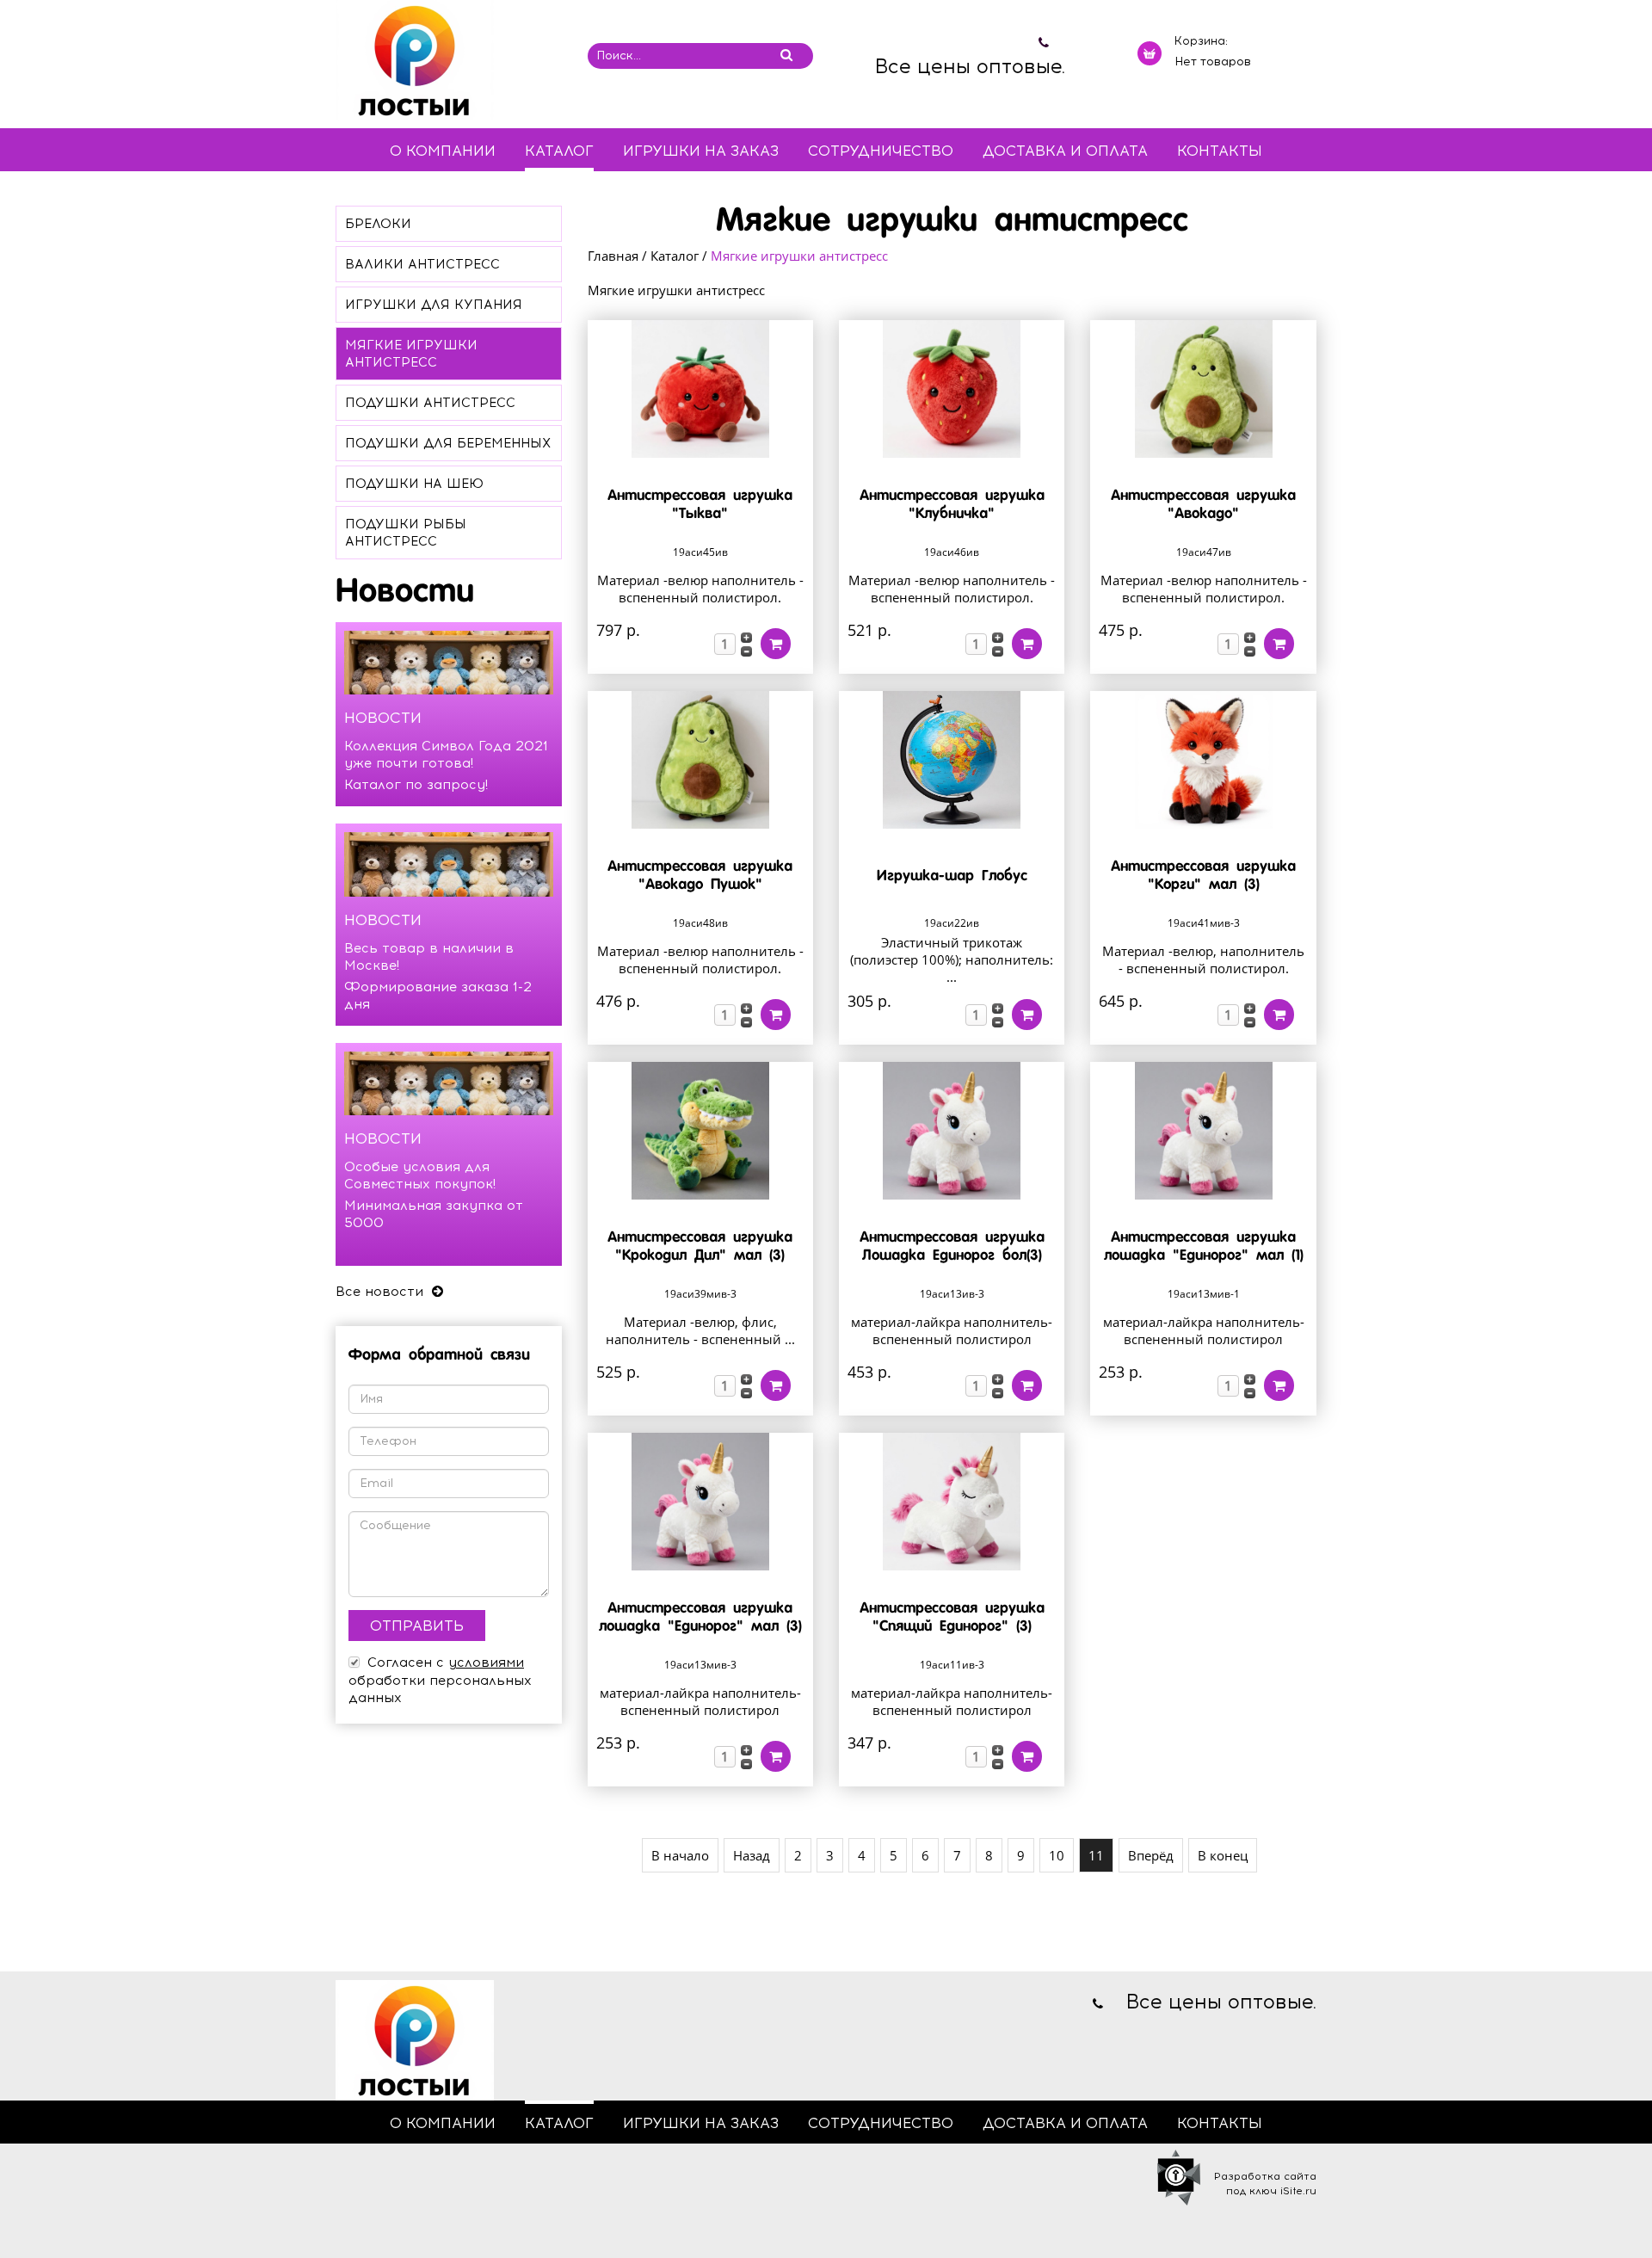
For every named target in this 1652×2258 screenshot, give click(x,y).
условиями (486, 1663)
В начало (680, 1855)
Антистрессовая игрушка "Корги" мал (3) (1203, 876)
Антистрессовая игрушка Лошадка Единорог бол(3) (952, 1247)
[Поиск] (786, 55)
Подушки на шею (414, 484)
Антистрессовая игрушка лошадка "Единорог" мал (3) (700, 1618)
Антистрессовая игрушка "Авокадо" (1203, 505)
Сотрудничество (881, 151)
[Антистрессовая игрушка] (700, 389)
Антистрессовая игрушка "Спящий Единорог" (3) (952, 1618)
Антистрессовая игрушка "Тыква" (700, 505)
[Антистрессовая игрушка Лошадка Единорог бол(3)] (952, 1131)
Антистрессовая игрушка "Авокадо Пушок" (700, 876)
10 (1057, 1855)
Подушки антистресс (430, 403)
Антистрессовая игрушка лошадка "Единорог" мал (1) (1204, 1247)
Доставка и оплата (1065, 151)
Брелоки (378, 224)
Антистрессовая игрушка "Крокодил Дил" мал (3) (700, 1247)
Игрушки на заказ (701, 151)
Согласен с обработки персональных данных (440, 1680)
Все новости (382, 1292)
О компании (443, 151)
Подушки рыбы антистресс (406, 533)
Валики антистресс (422, 264)
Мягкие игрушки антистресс (411, 354)
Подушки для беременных (448, 443)
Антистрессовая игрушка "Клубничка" (952, 505)
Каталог (559, 151)
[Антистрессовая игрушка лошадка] (1203, 1131)
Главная (613, 256)
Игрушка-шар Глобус (952, 876)
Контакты (1220, 151)
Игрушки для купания (434, 305)
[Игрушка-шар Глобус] (952, 760)
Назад (752, 1855)
